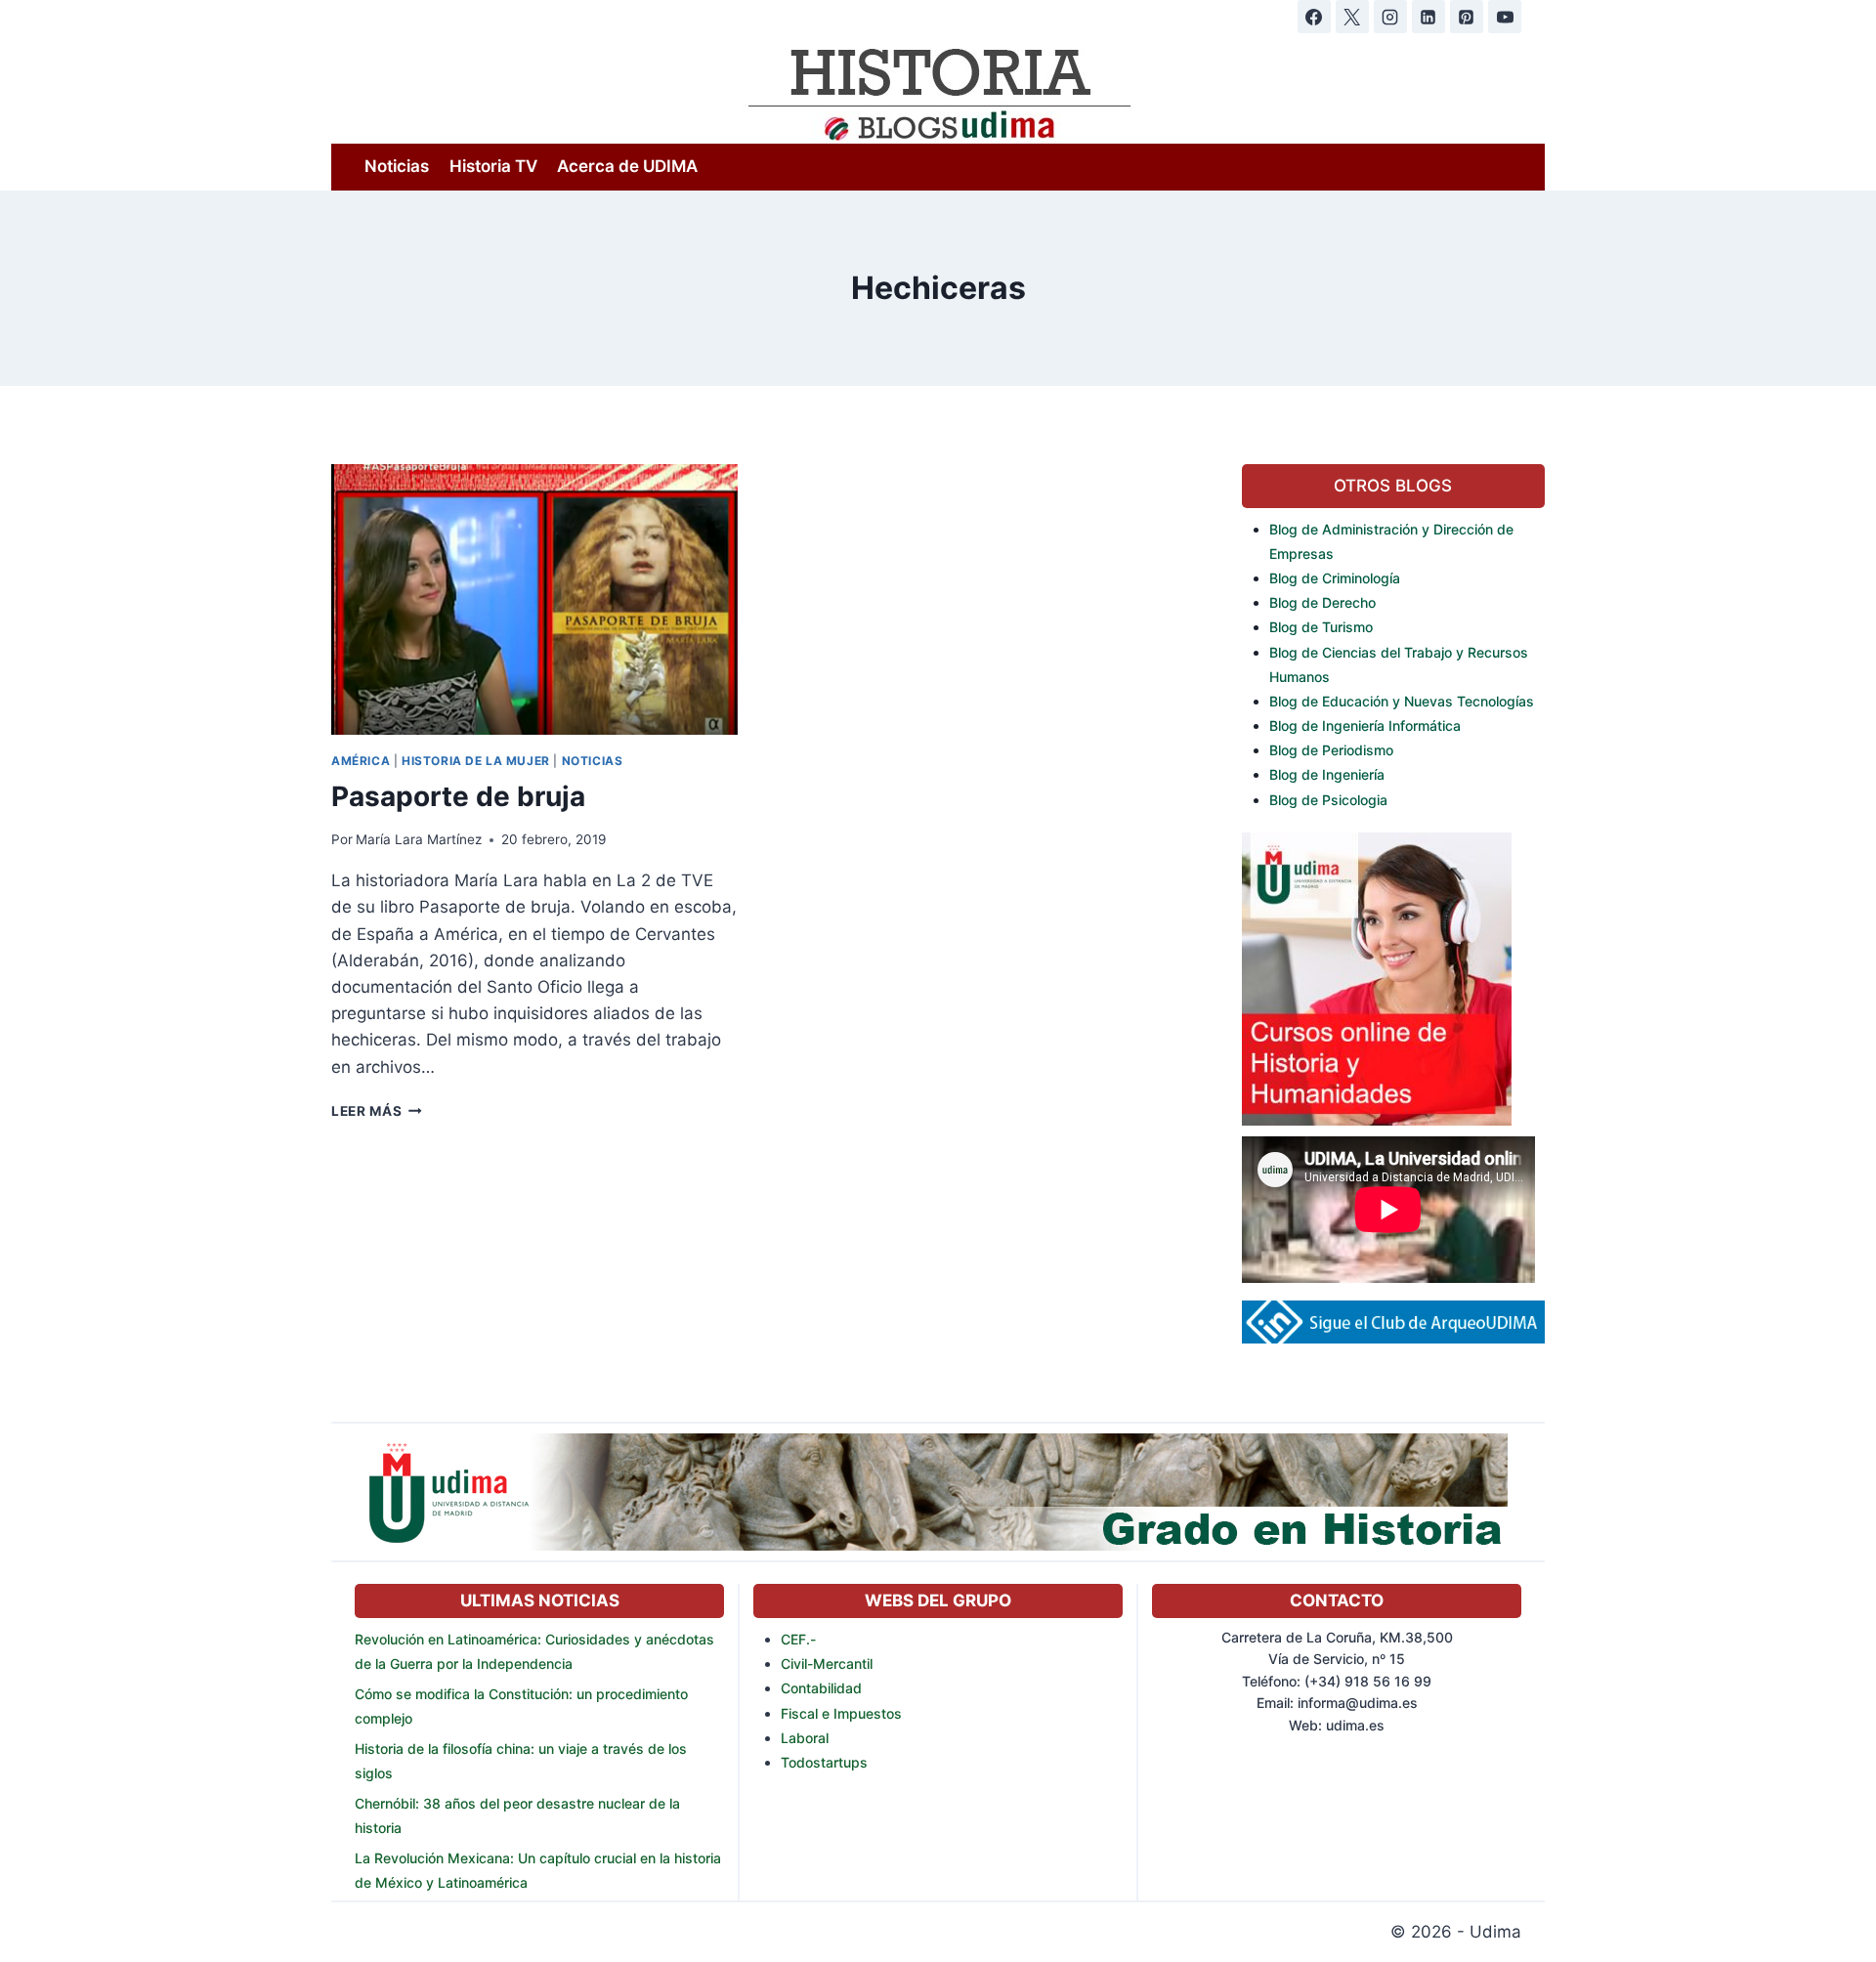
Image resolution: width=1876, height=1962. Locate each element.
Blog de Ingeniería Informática (1365, 725)
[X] (1352, 17)
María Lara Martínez (419, 839)
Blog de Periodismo (1331, 750)
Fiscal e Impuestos (841, 1713)
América (361, 761)
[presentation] (534, 599)
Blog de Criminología (1335, 578)
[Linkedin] (1428, 17)
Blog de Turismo (1321, 627)
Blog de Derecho (1322, 602)
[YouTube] (1505, 17)
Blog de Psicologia (1328, 800)
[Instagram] (1390, 17)
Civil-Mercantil (827, 1663)
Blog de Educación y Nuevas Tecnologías (1402, 701)
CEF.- (798, 1639)
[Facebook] (1314, 17)
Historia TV (493, 166)
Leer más (377, 1111)
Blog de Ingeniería (1327, 774)
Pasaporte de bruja (458, 796)
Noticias (397, 166)
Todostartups (824, 1762)
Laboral (805, 1738)
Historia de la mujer (476, 761)
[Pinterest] (1467, 17)
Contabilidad (821, 1688)
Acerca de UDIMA (627, 166)
